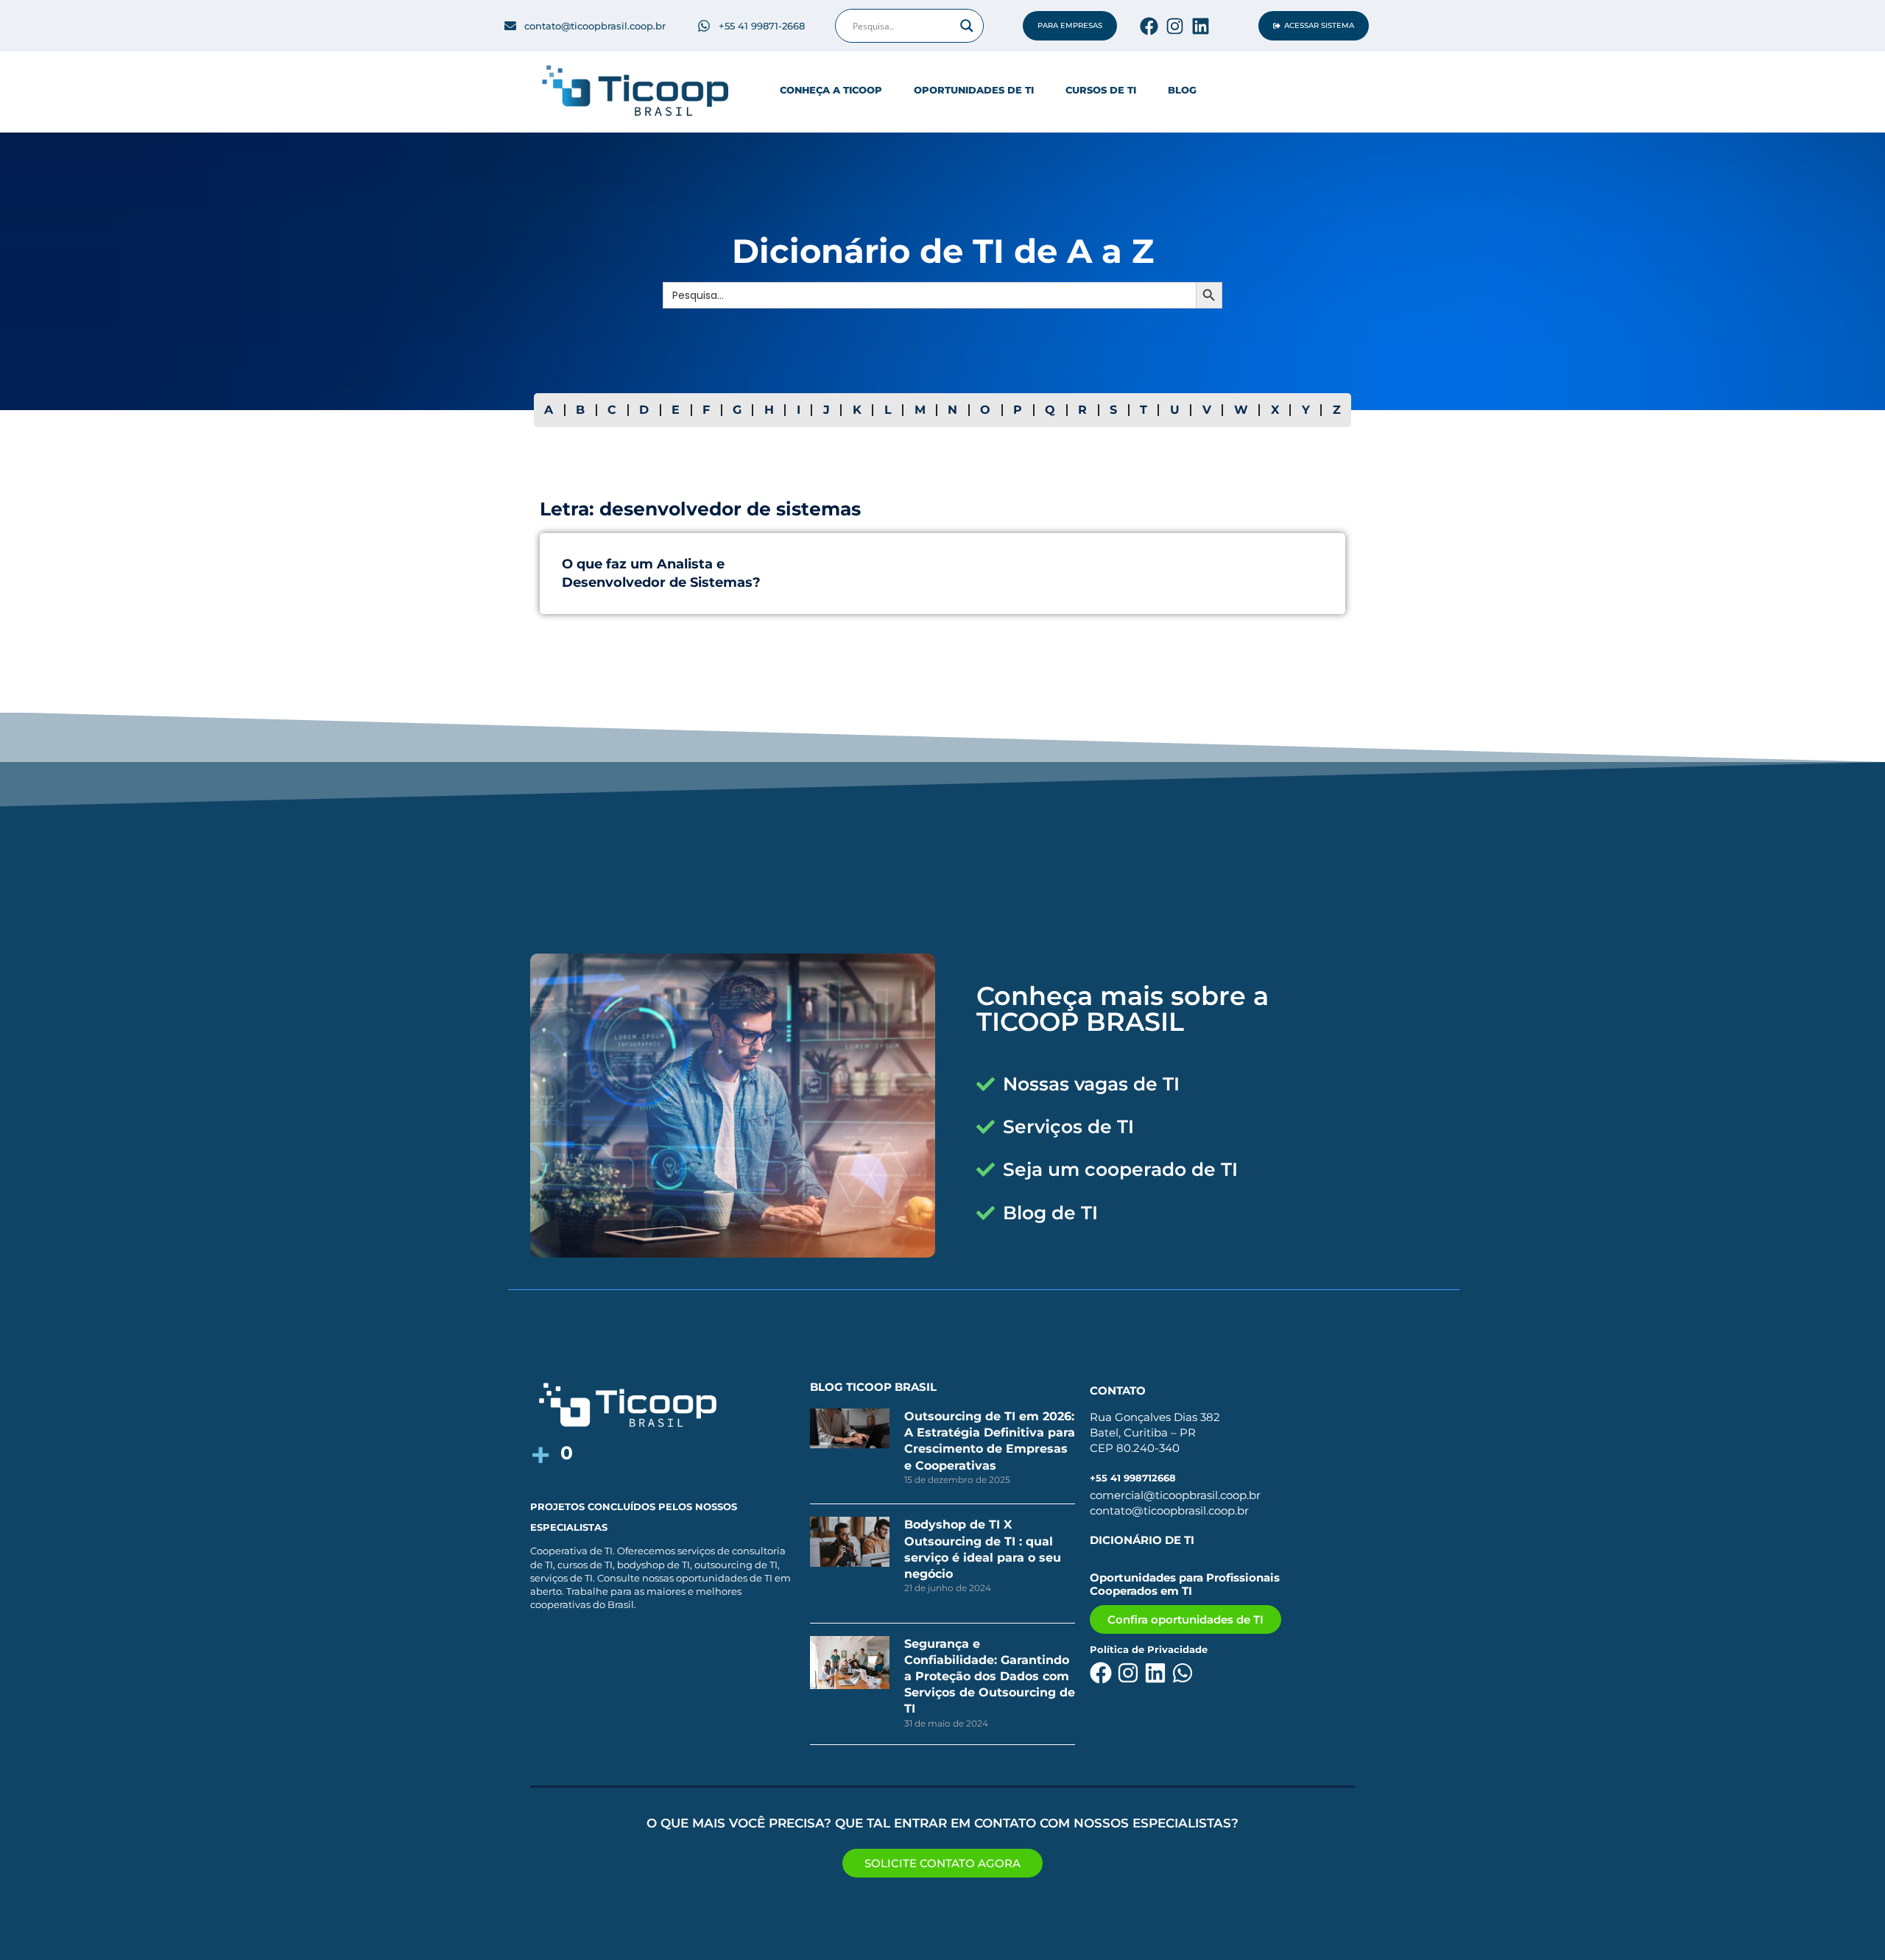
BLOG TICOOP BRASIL (873, 1387)
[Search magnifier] (967, 26)
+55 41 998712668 (1133, 1478)
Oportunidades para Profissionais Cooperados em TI (1185, 1584)
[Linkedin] (1201, 26)
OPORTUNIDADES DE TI (974, 90)
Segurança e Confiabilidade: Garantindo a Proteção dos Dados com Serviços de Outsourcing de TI (990, 1677)
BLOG (1182, 90)
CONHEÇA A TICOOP (831, 90)
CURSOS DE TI (1101, 90)
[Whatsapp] (1183, 1673)
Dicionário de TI (1142, 1540)
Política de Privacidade (1149, 1649)
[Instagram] (1175, 26)
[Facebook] (1149, 26)
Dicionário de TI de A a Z (943, 251)
